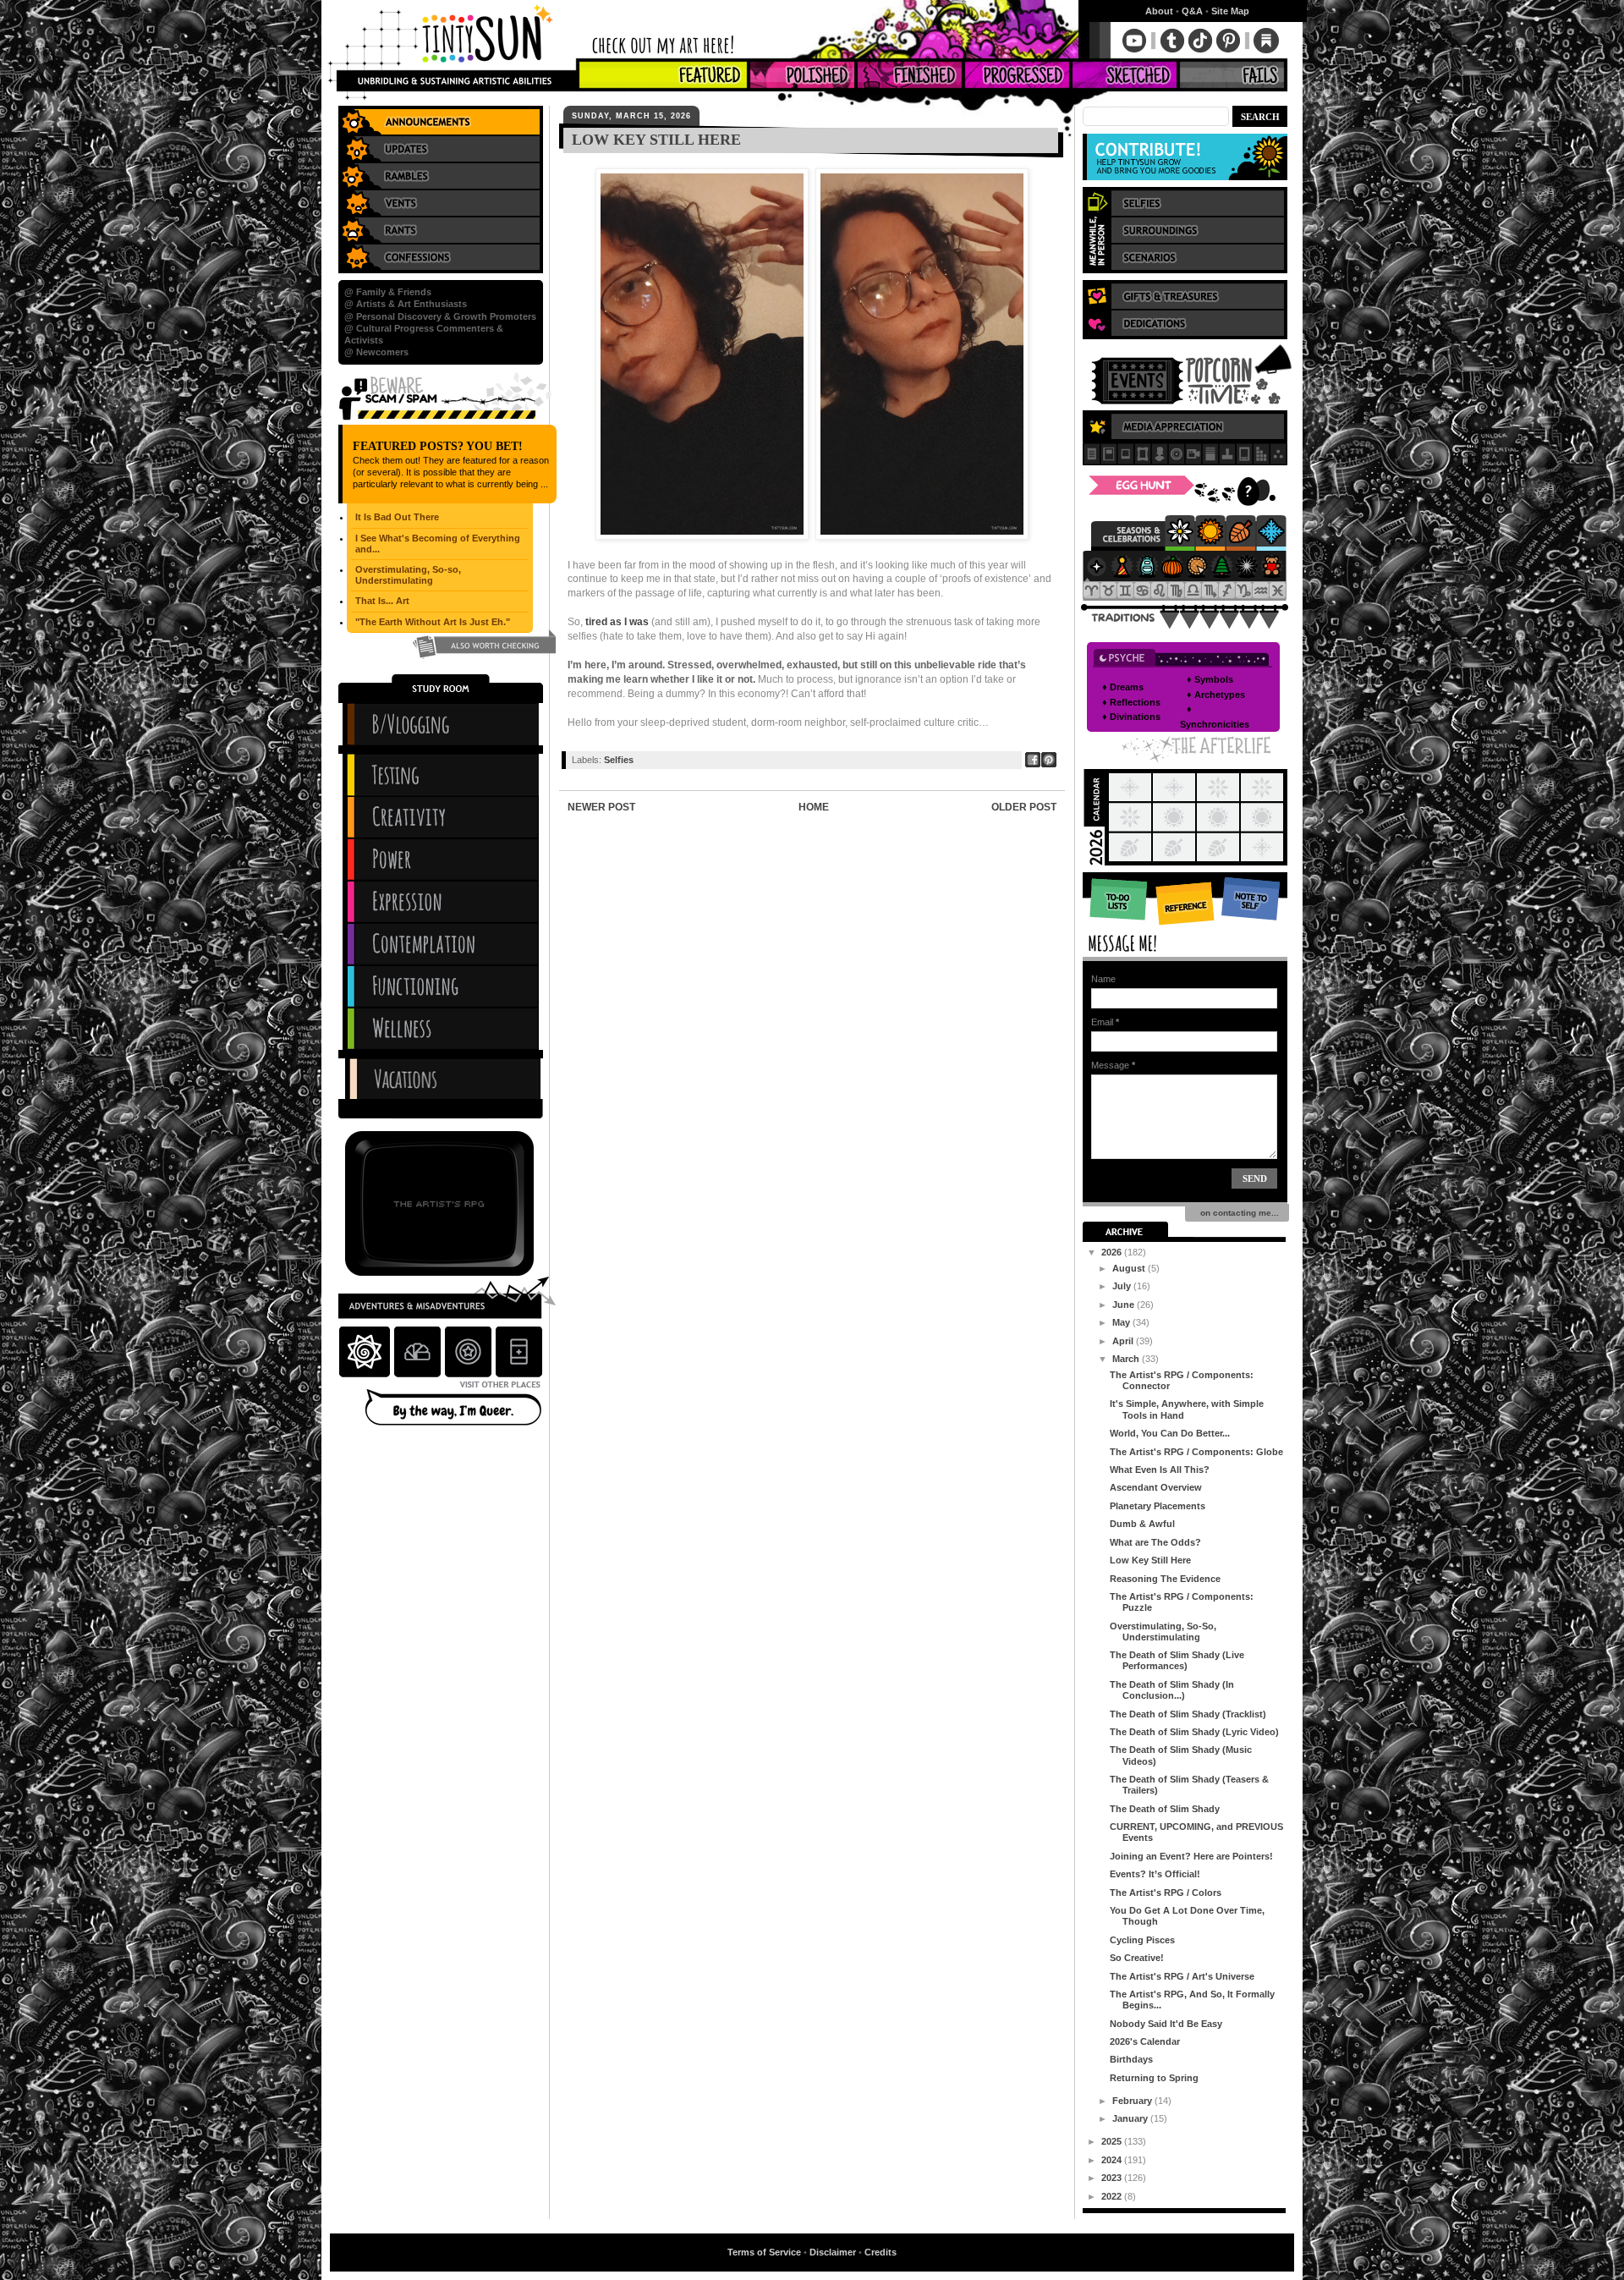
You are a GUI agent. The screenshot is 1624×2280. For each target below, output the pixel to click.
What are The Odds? (1155, 1542)
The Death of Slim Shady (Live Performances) (1177, 1660)
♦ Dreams (1123, 687)
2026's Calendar (1145, 2041)
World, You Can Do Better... (1170, 1433)
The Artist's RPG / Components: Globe (1196, 1452)
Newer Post (601, 807)
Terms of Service (764, 2252)
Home (814, 807)
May (1122, 1322)
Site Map (1230, 11)
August (1130, 1268)
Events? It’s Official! (1155, 1874)
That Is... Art (382, 601)
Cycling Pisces (1142, 1940)
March (1127, 1359)
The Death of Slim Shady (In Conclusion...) (1172, 1690)
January (1131, 2118)
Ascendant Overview (1156, 1487)
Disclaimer (833, 2252)
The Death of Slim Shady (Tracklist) (1188, 1714)
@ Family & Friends (388, 292)
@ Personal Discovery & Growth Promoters (440, 316)
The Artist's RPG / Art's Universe (1182, 1976)
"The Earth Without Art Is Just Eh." (433, 622)
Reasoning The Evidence (1165, 1579)
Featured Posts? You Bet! (438, 446)
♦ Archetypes (1216, 695)
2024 (1113, 2160)
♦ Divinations (1131, 717)
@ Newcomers (376, 352)
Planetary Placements (1158, 1506)
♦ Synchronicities (1215, 717)
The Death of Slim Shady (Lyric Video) (1194, 1732)
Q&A (1192, 11)
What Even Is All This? (1160, 1470)
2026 (1113, 1252)
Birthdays (1131, 2059)
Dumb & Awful (1142, 1524)
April (1124, 1341)
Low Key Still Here (1150, 1560)
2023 (1113, 2178)
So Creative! (1137, 1958)
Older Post (1024, 807)
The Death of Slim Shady (1165, 1809)
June (1125, 1305)
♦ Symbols (1210, 679)
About (1159, 11)
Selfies (619, 760)
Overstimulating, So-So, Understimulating (1163, 1632)
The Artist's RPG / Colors (1166, 1893)
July (1123, 1286)
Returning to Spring (1154, 2078)
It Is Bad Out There (397, 517)
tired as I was (617, 622)
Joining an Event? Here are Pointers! (1191, 1856)
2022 (1113, 2196)
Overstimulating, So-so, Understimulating (408, 575)
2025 (1113, 2141)
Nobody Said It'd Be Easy (1166, 2024)
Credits (881, 2252)
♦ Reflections (1131, 702)
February (1133, 2101)
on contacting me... (1237, 1213)
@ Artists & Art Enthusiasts (406, 304)
